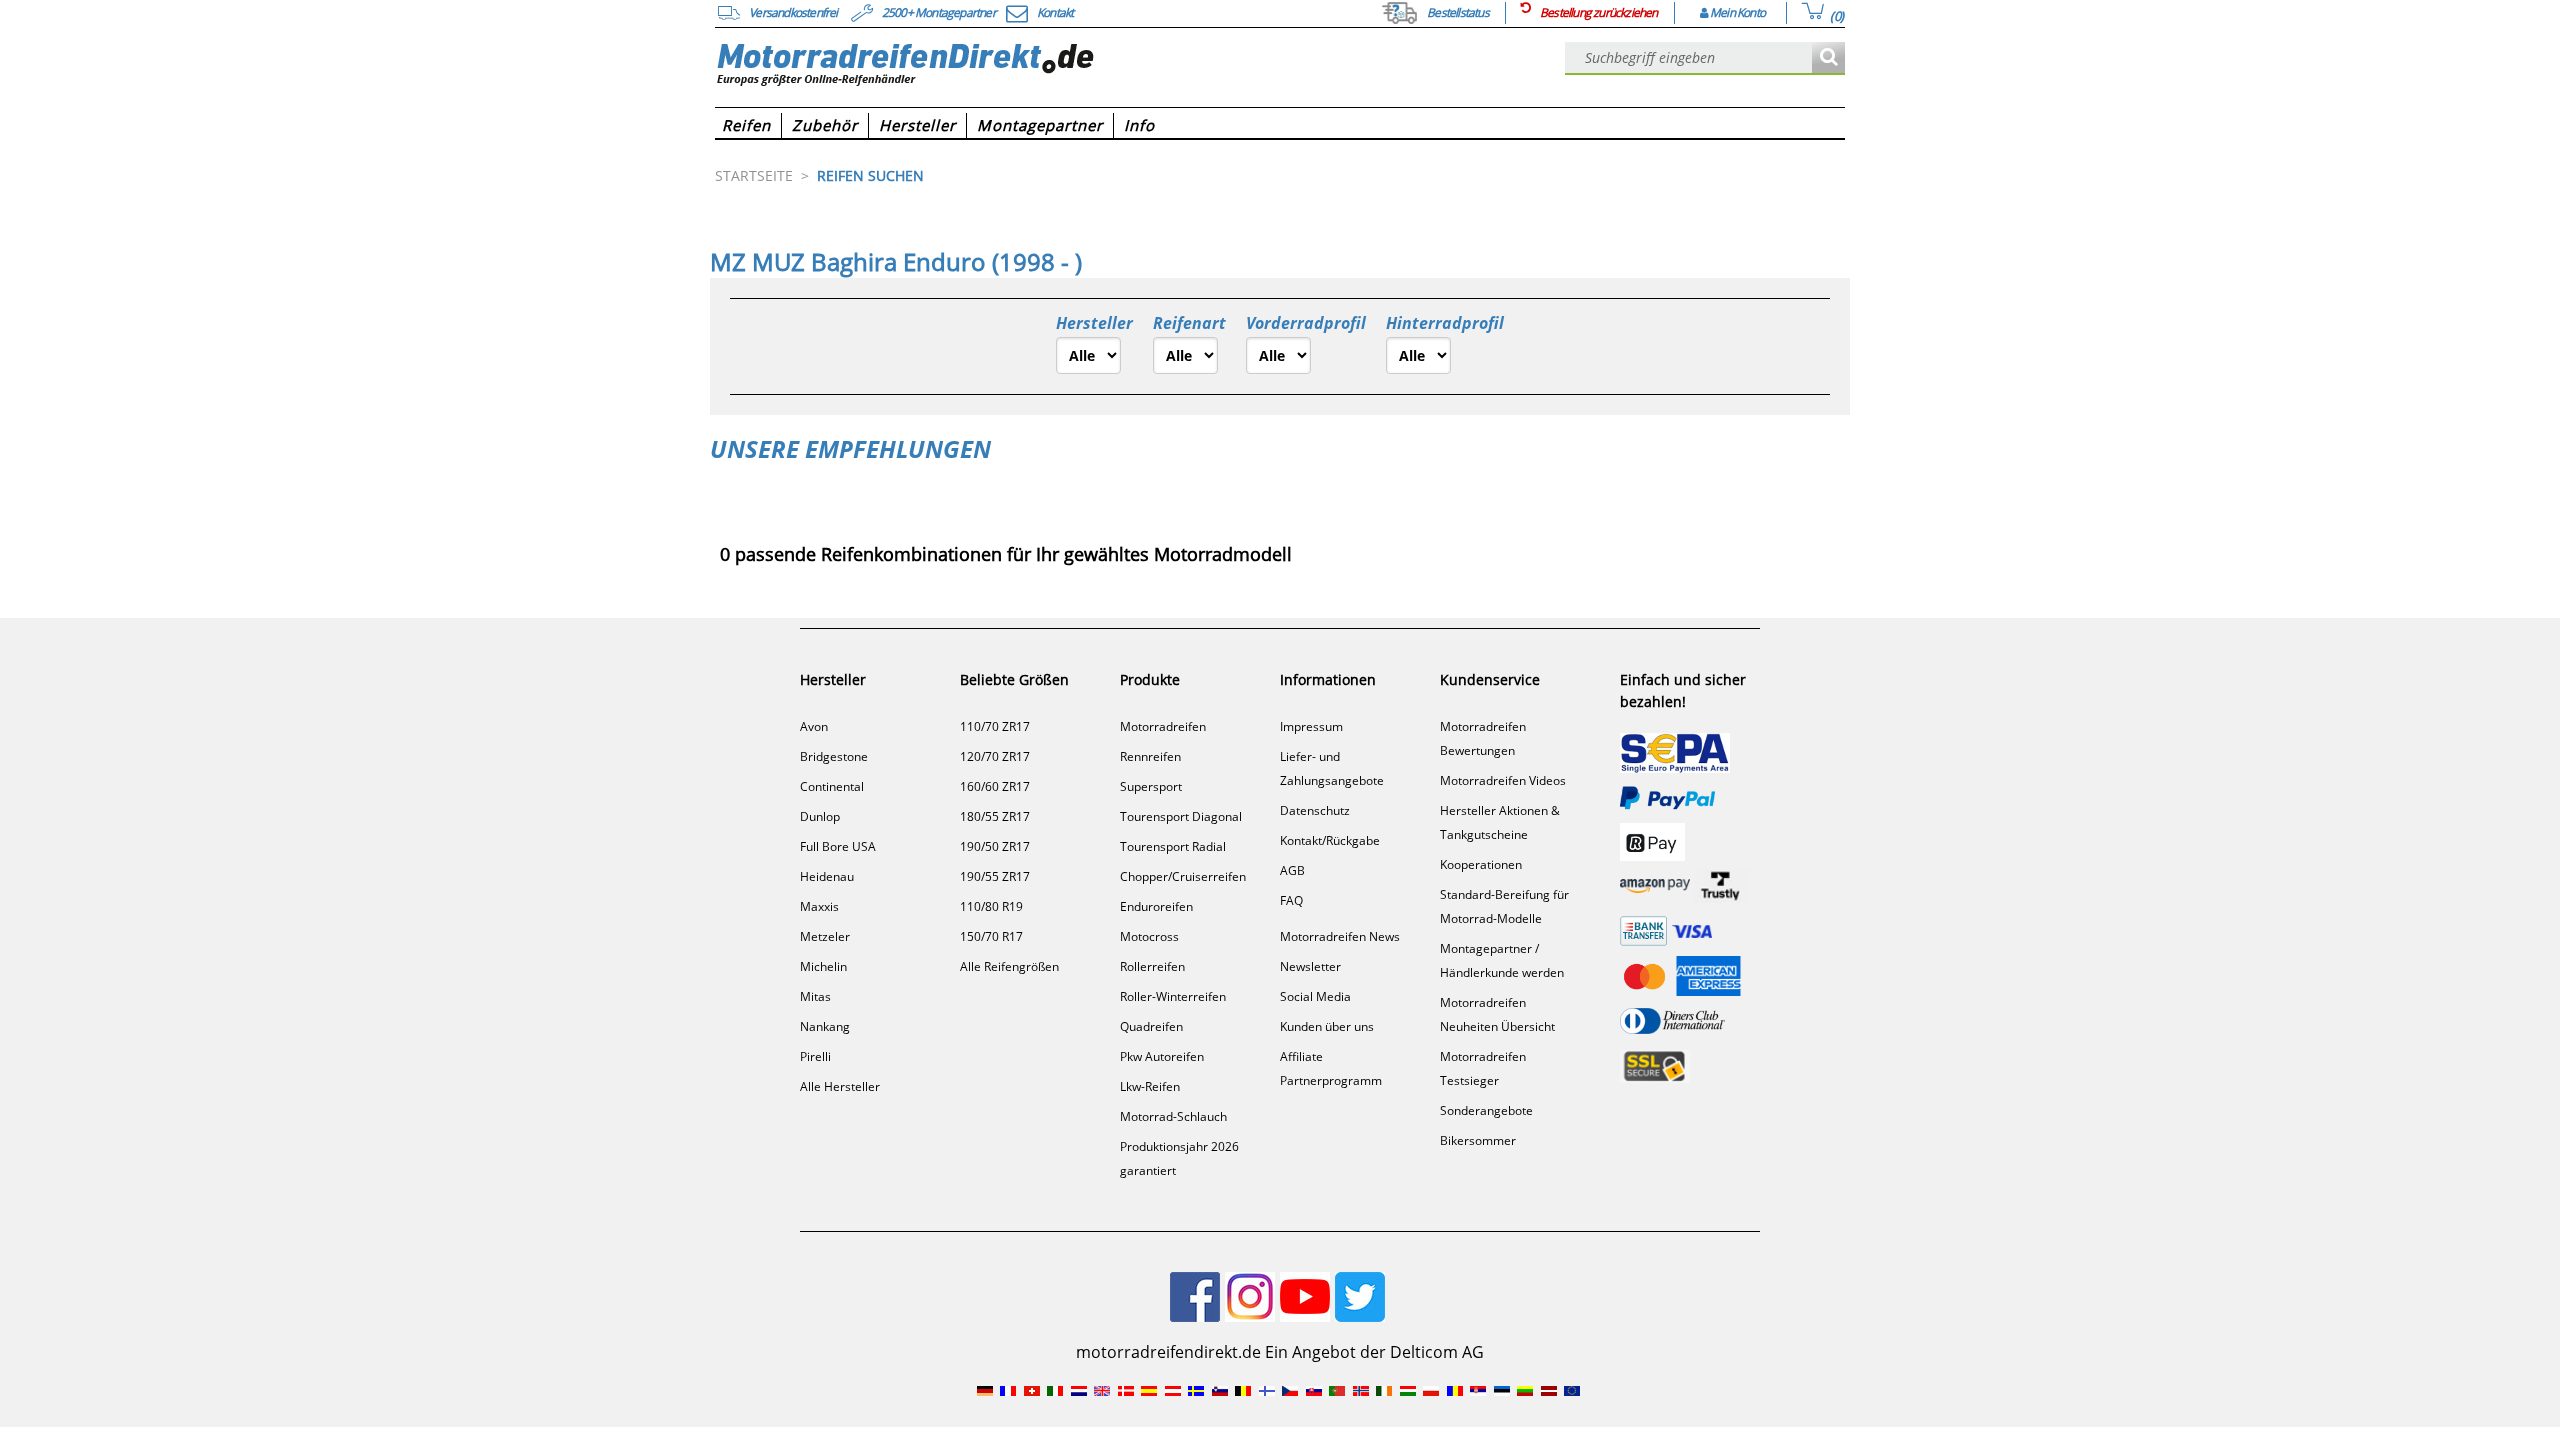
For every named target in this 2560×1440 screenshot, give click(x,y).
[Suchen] (1828, 58)
